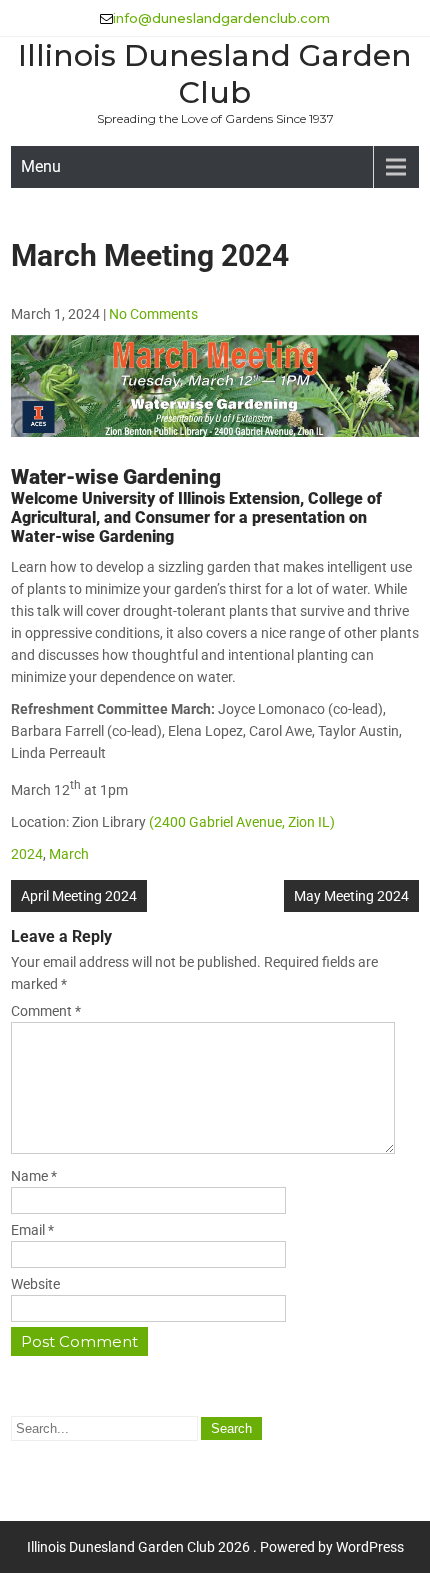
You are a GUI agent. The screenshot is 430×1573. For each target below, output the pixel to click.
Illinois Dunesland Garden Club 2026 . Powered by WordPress (215, 1547)
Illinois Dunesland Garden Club (215, 74)
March (69, 854)
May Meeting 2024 (351, 896)
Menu (41, 166)
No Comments (153, 314)
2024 (27, 854)
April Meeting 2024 (79, 896)
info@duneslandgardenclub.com (221, 18)
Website (35, 1284)
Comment (46, 1011)
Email (32, 1230)
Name (34, 1176)
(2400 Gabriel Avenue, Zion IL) (242, 822)
